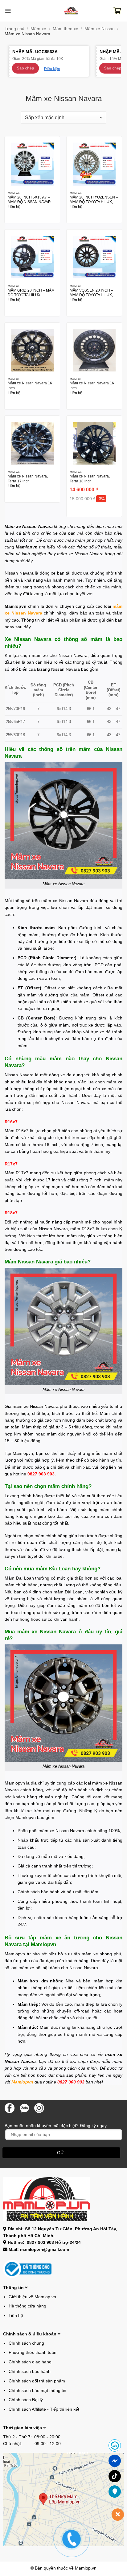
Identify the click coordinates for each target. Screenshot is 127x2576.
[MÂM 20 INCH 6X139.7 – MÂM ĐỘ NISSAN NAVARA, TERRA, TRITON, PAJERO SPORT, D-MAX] (32, 164)
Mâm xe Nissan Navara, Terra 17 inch (28, 479)
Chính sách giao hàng (30, 2362)
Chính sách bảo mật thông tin (37, 2390)
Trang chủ (14, 29)
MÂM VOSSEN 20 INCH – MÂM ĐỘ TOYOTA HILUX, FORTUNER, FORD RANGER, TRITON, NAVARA (94, 293)
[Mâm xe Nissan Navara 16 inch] (32, 350)
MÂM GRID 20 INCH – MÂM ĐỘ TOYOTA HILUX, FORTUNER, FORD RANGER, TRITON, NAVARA (32, 293)
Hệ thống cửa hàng (27, 2306)
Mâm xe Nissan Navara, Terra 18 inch (90, 479)
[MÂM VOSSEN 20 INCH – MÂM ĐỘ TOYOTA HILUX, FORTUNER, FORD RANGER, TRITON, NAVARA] (94, 257)
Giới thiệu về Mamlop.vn (32, 2297)
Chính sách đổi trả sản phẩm (37, 2381)
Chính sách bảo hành (30, 2371)
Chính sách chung (26, 2343)
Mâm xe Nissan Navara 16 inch (30, 385)
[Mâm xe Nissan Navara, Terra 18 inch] (94, 443)
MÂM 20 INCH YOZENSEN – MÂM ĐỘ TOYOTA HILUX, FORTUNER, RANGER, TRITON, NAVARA (94, 200)
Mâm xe (38, 29)
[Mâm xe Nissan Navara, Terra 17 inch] (32, 443)
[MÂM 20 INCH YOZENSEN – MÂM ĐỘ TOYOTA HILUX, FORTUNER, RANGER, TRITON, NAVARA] (94, 164)
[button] (8, 11)
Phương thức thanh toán (33, 2352)
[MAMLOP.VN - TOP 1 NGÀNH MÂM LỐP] (71, 11)
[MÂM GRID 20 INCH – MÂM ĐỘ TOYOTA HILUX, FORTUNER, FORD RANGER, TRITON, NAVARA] (32, 257)
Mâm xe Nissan (100, 29)
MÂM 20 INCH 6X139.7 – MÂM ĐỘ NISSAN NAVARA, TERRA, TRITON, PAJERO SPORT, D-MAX (31, 200)
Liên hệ (16, 2315)
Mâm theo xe (66, 29)
